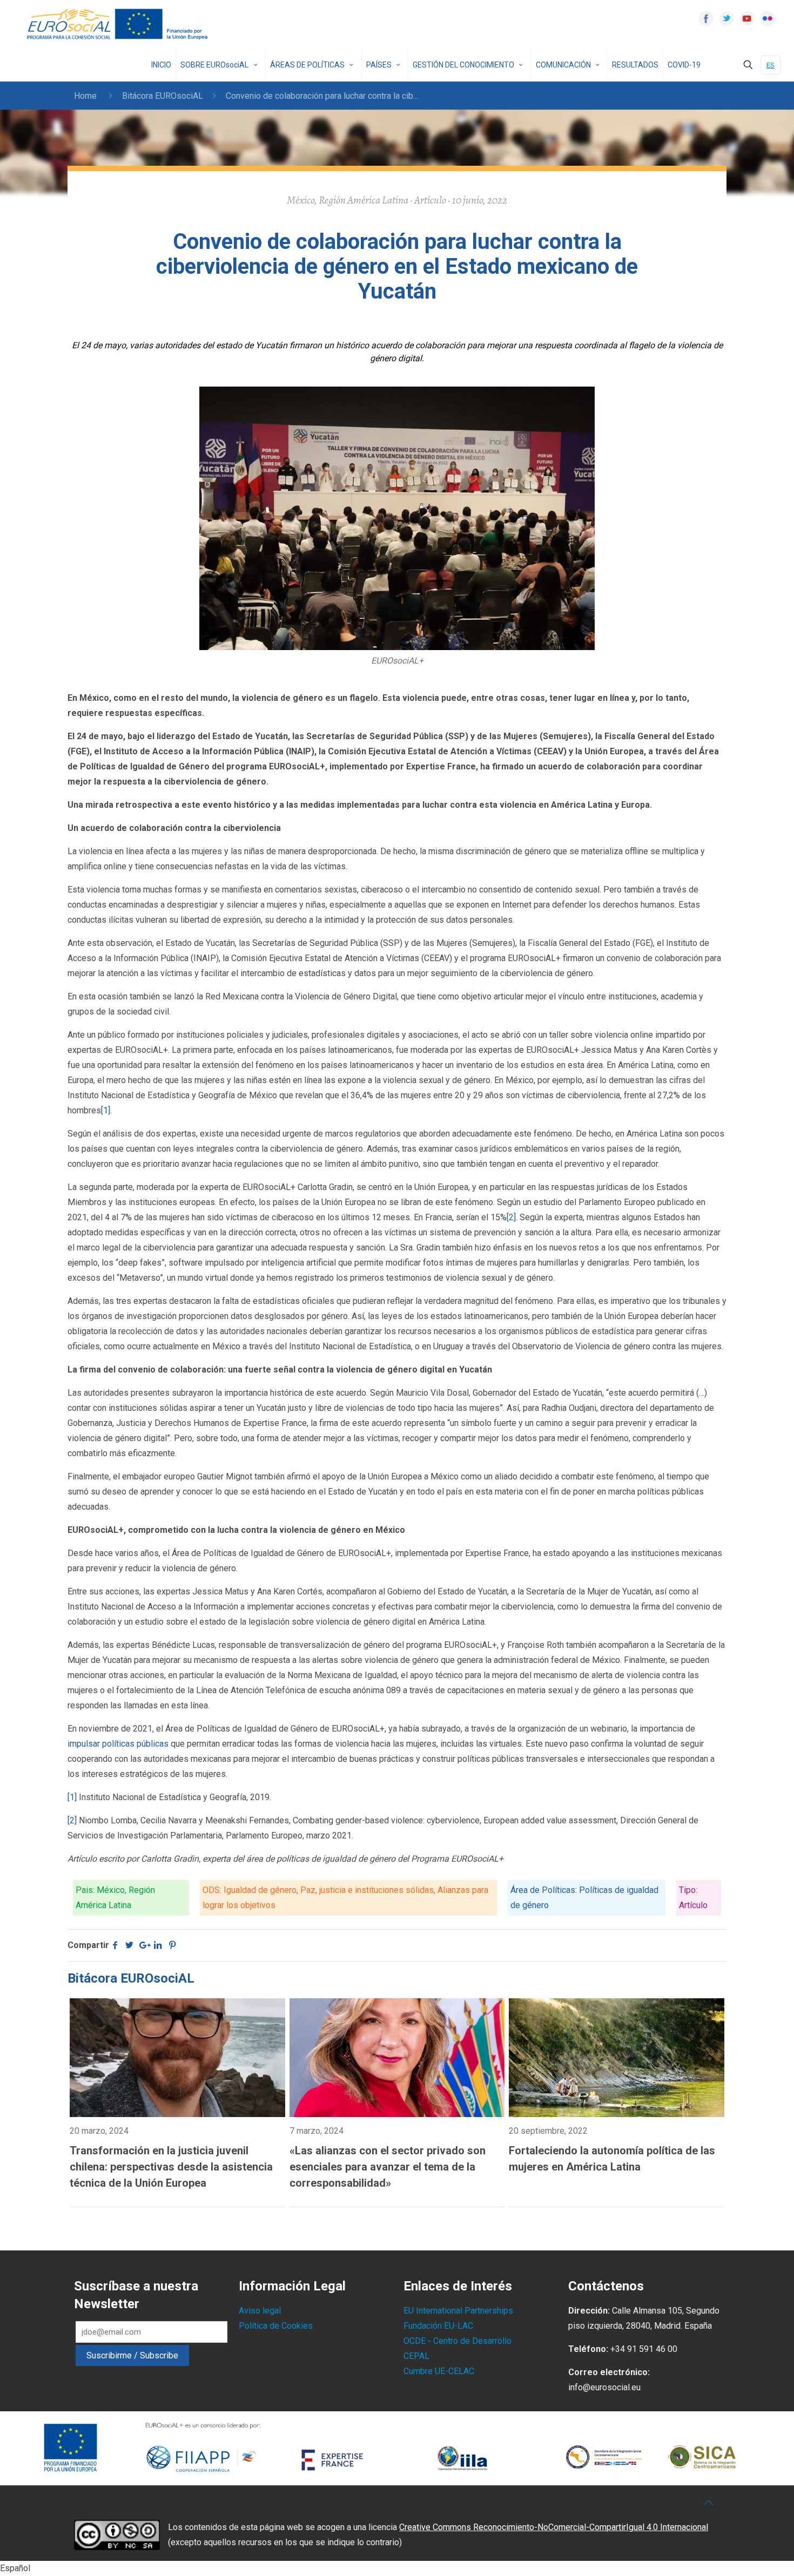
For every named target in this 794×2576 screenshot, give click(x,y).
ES (771, 65)
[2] (511, 1217)
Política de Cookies (276, 2326)
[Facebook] (706, 18)
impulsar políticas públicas (118, 1744)
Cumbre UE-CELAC (439, 2371)
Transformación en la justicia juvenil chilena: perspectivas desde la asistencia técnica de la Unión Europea (171, 2167)
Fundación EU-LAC (438, 2326)
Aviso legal (260, 2311)
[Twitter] (726, 18)
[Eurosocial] (119, 24)
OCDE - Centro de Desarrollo (457, 2341)
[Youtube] (747, 18)
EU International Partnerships (458, 2311)
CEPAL (416, 2356)
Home (85, 96)
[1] (106, 1110)
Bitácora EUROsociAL (163, 96)
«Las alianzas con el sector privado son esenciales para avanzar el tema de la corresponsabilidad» (388, 2167)
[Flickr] (768, 18)
